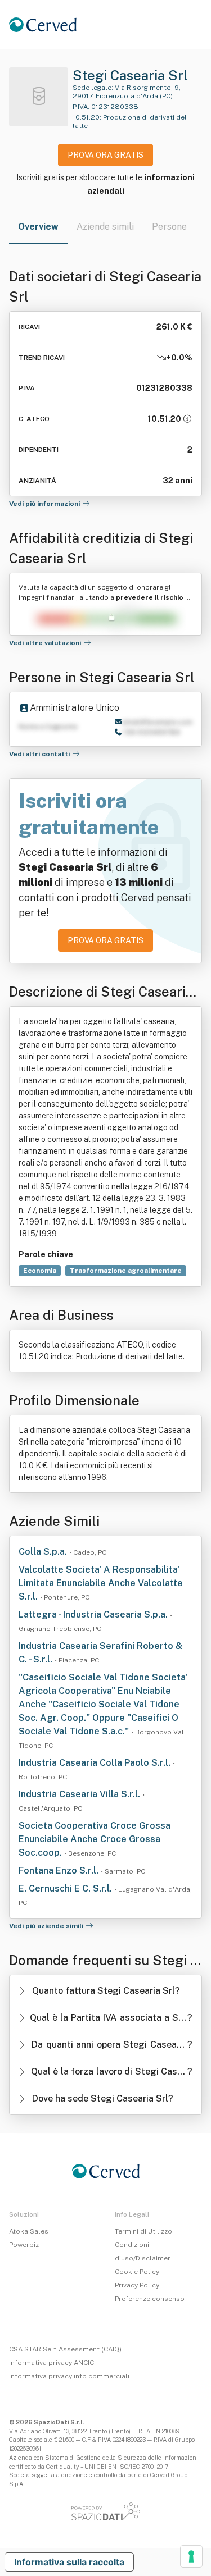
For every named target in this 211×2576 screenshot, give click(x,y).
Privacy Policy (137, 2285)
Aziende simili (105, 227)
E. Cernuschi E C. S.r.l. (66, 1888)
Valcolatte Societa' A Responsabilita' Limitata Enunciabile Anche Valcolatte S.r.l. (101, 1583)
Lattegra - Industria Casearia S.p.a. (94, 1614)
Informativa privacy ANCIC (51, 2363)
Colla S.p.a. (44, 1552)
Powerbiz (24, 2245)
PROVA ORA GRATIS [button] (105, 155)
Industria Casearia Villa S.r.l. (80, 1794)
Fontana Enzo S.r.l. (60, 1871)
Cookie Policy (137, 2272)
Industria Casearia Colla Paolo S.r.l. (96, 1763)
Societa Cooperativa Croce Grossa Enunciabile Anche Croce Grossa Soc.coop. (95, 1839)
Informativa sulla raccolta (69, 2562)
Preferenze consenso (150, 2299)
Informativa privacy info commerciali (69, 2376)
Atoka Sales (29, 2231)
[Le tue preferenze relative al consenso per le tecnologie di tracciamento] (191, 2556)
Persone (169, 227)
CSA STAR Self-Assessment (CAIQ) (65, 2349)
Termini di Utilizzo (143, 2231)
